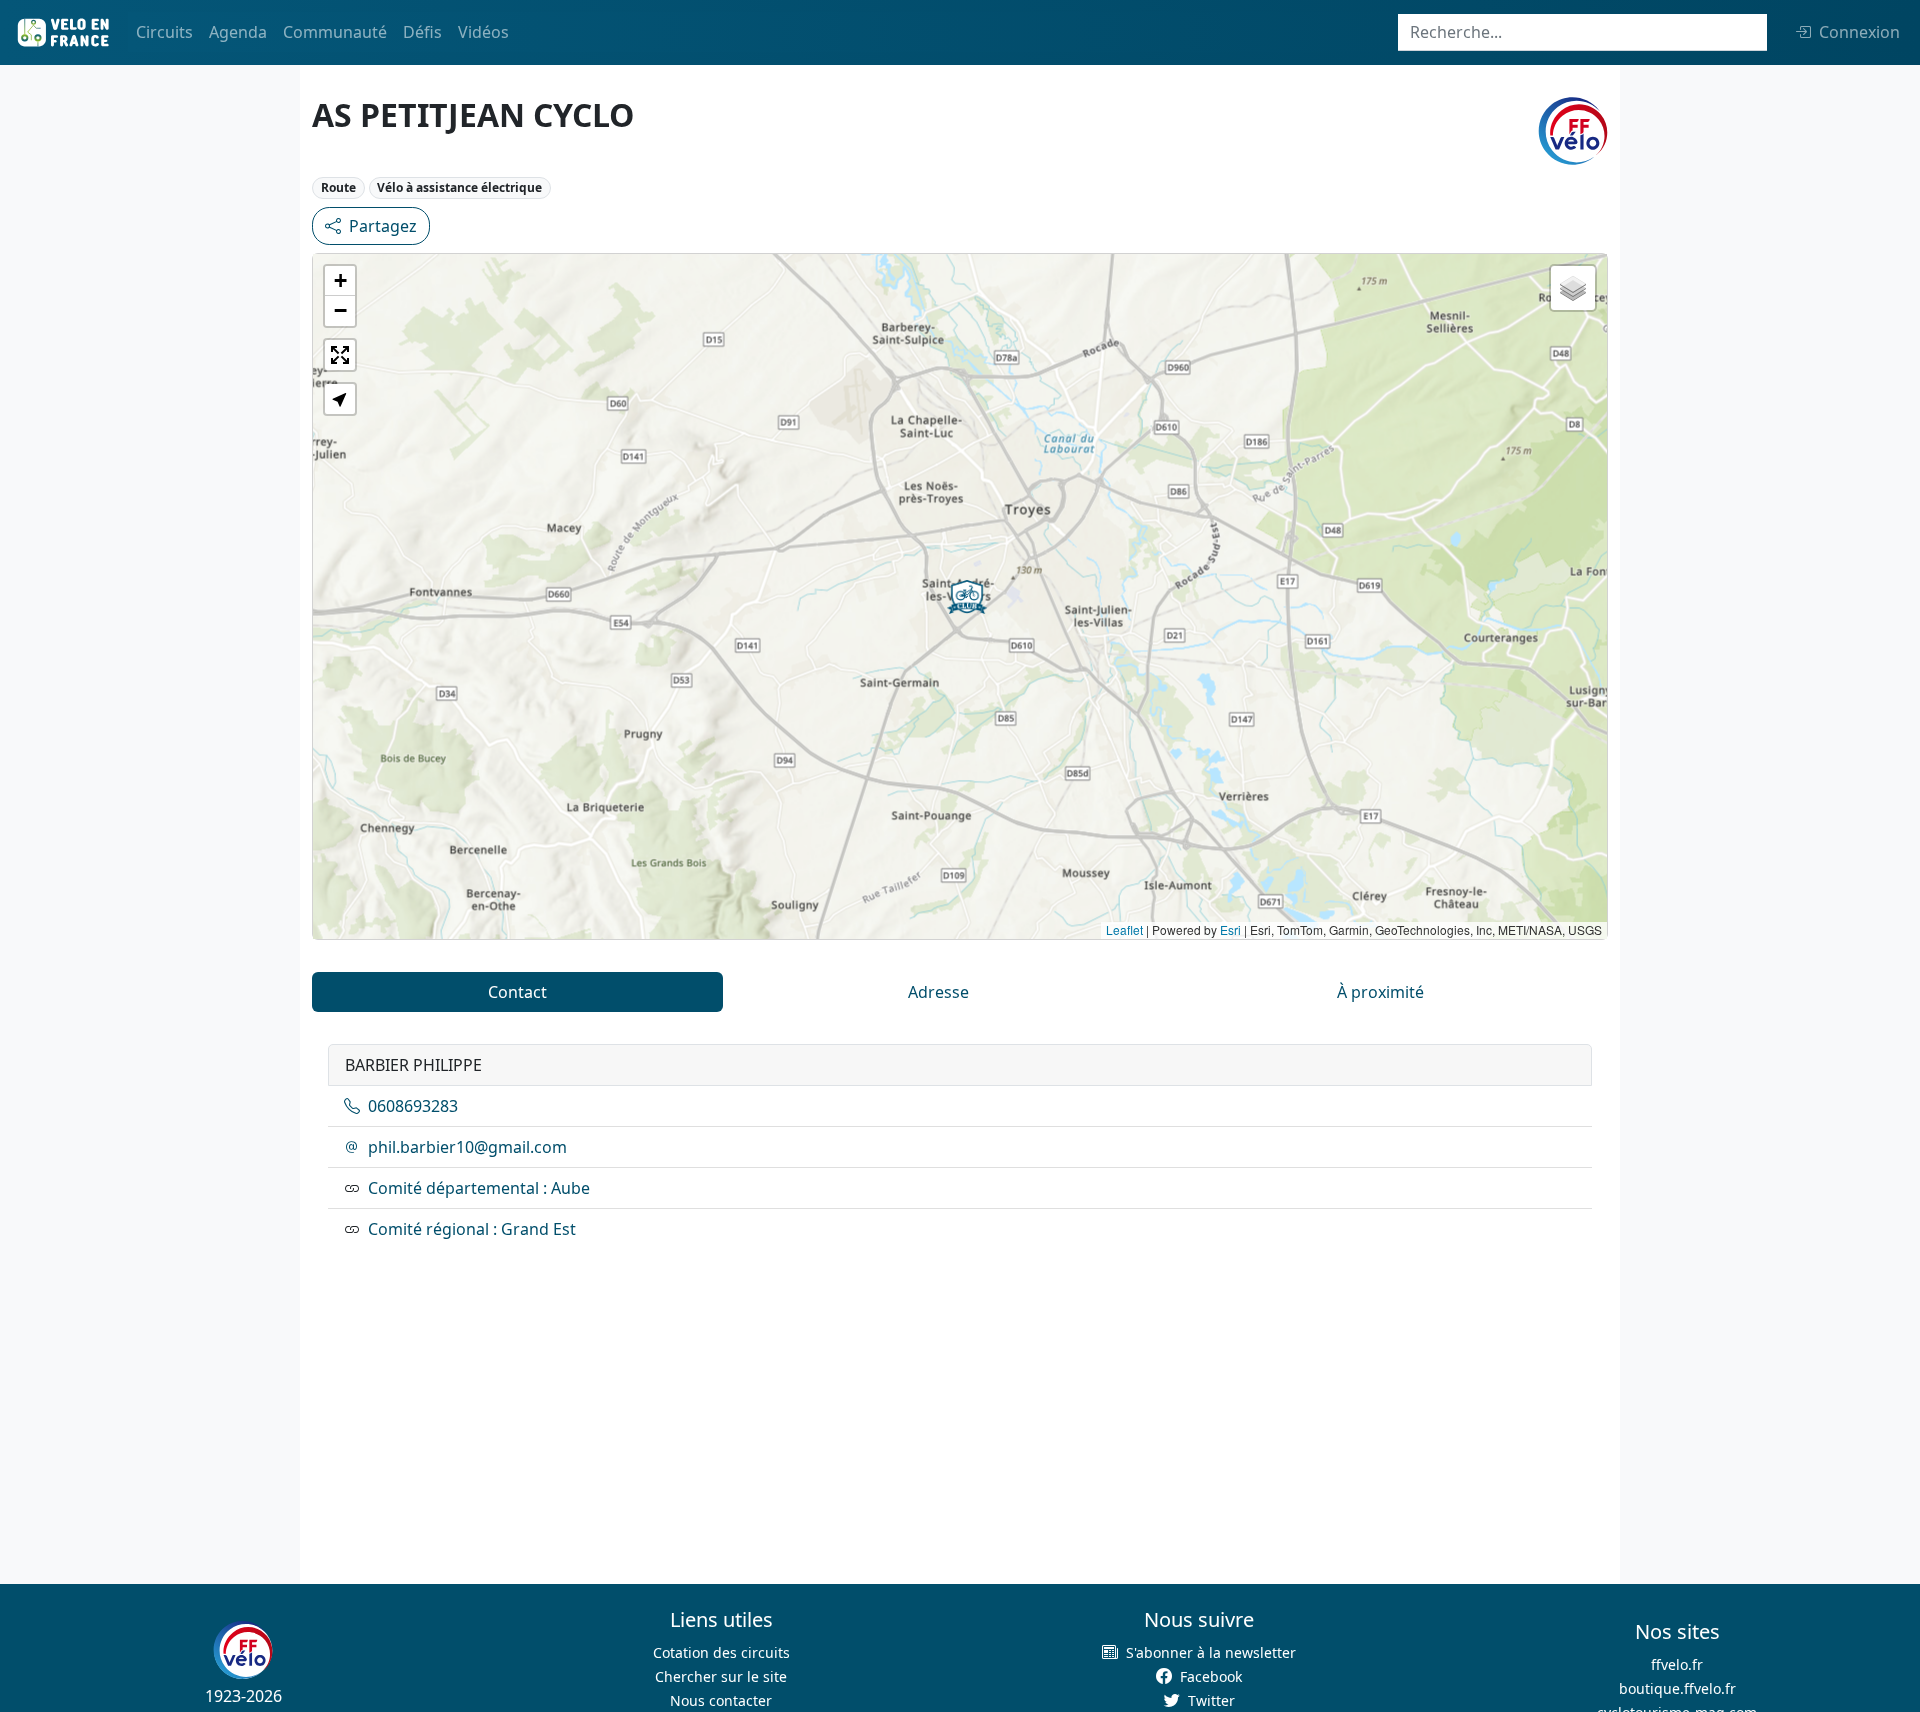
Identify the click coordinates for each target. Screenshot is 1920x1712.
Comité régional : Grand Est (472, 1229)
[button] (967, 597)
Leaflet (1124, 929)
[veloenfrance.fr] (62, 32)
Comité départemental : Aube (479, 1188)
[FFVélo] (243, 1650)
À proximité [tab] (1380, 992)
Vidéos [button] (483, 32)
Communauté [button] (335, 32)
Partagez (383, 226)
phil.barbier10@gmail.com (467, 1147)
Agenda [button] (238, 32)
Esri (1230, 929)
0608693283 (413, 1106)
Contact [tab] (517, 992)
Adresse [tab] (938, 992)
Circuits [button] (164, 32)
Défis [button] (422, 32)
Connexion (1859, 32)
